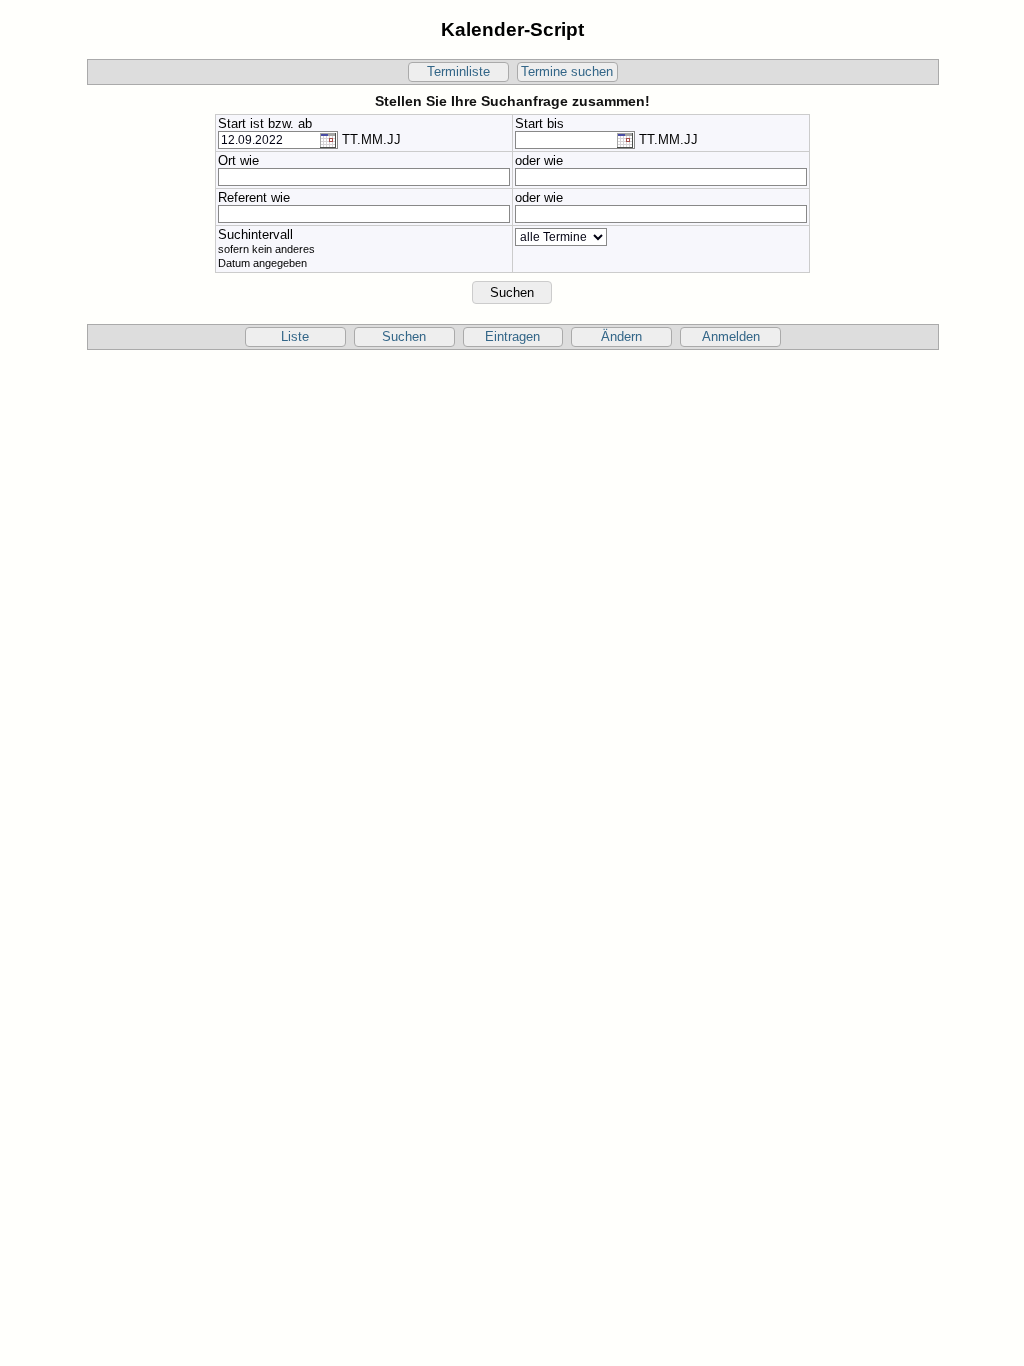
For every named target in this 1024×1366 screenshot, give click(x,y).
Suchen (404, 337)
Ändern (621, 337)
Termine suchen (567, 72)
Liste (295, 337)
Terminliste (458, 72)
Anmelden (731, 337)
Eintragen (512, 337)
